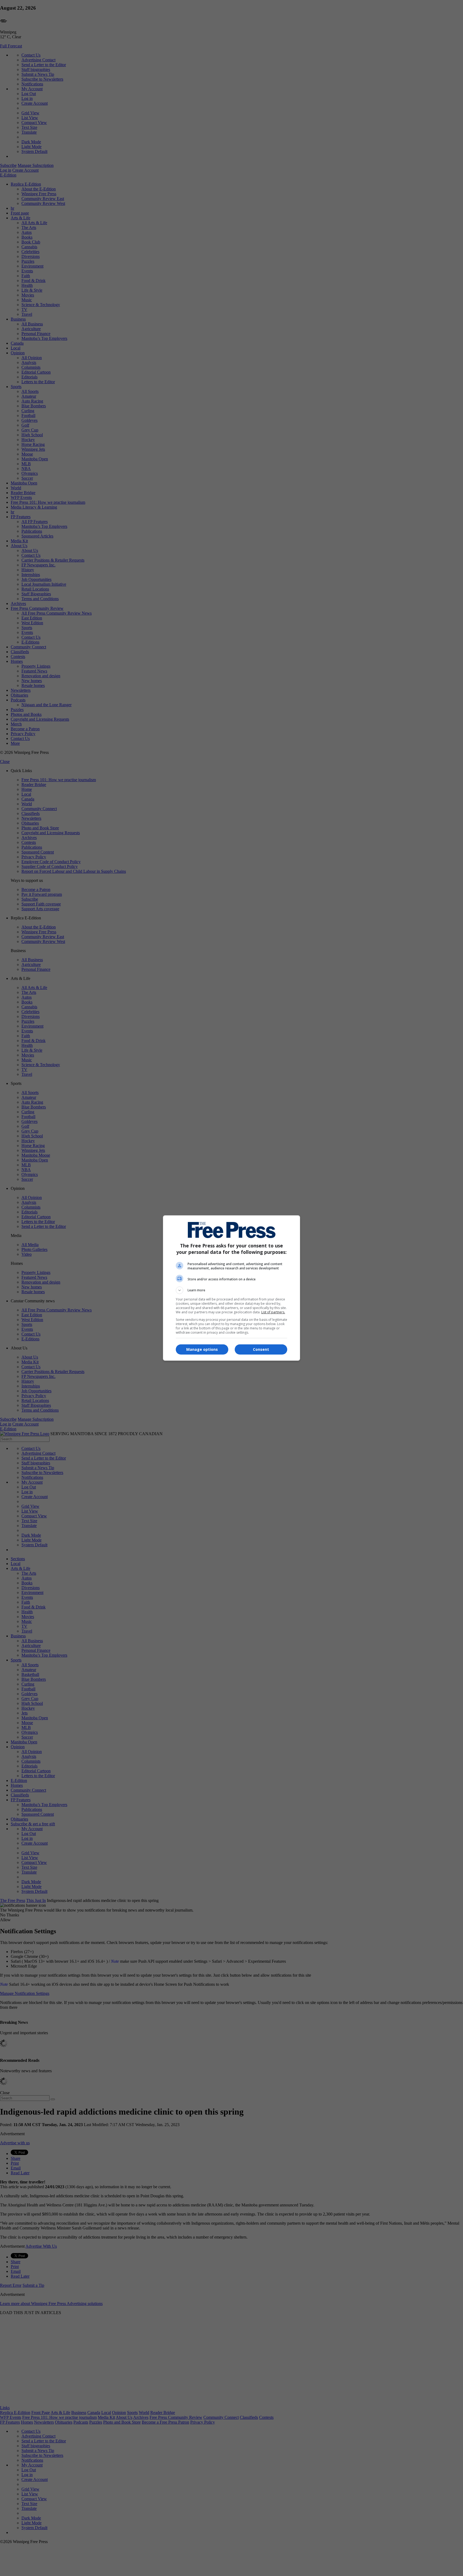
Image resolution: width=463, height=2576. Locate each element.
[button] (231, 1290)
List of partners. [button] (273, 1312)
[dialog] (231, 1288)
